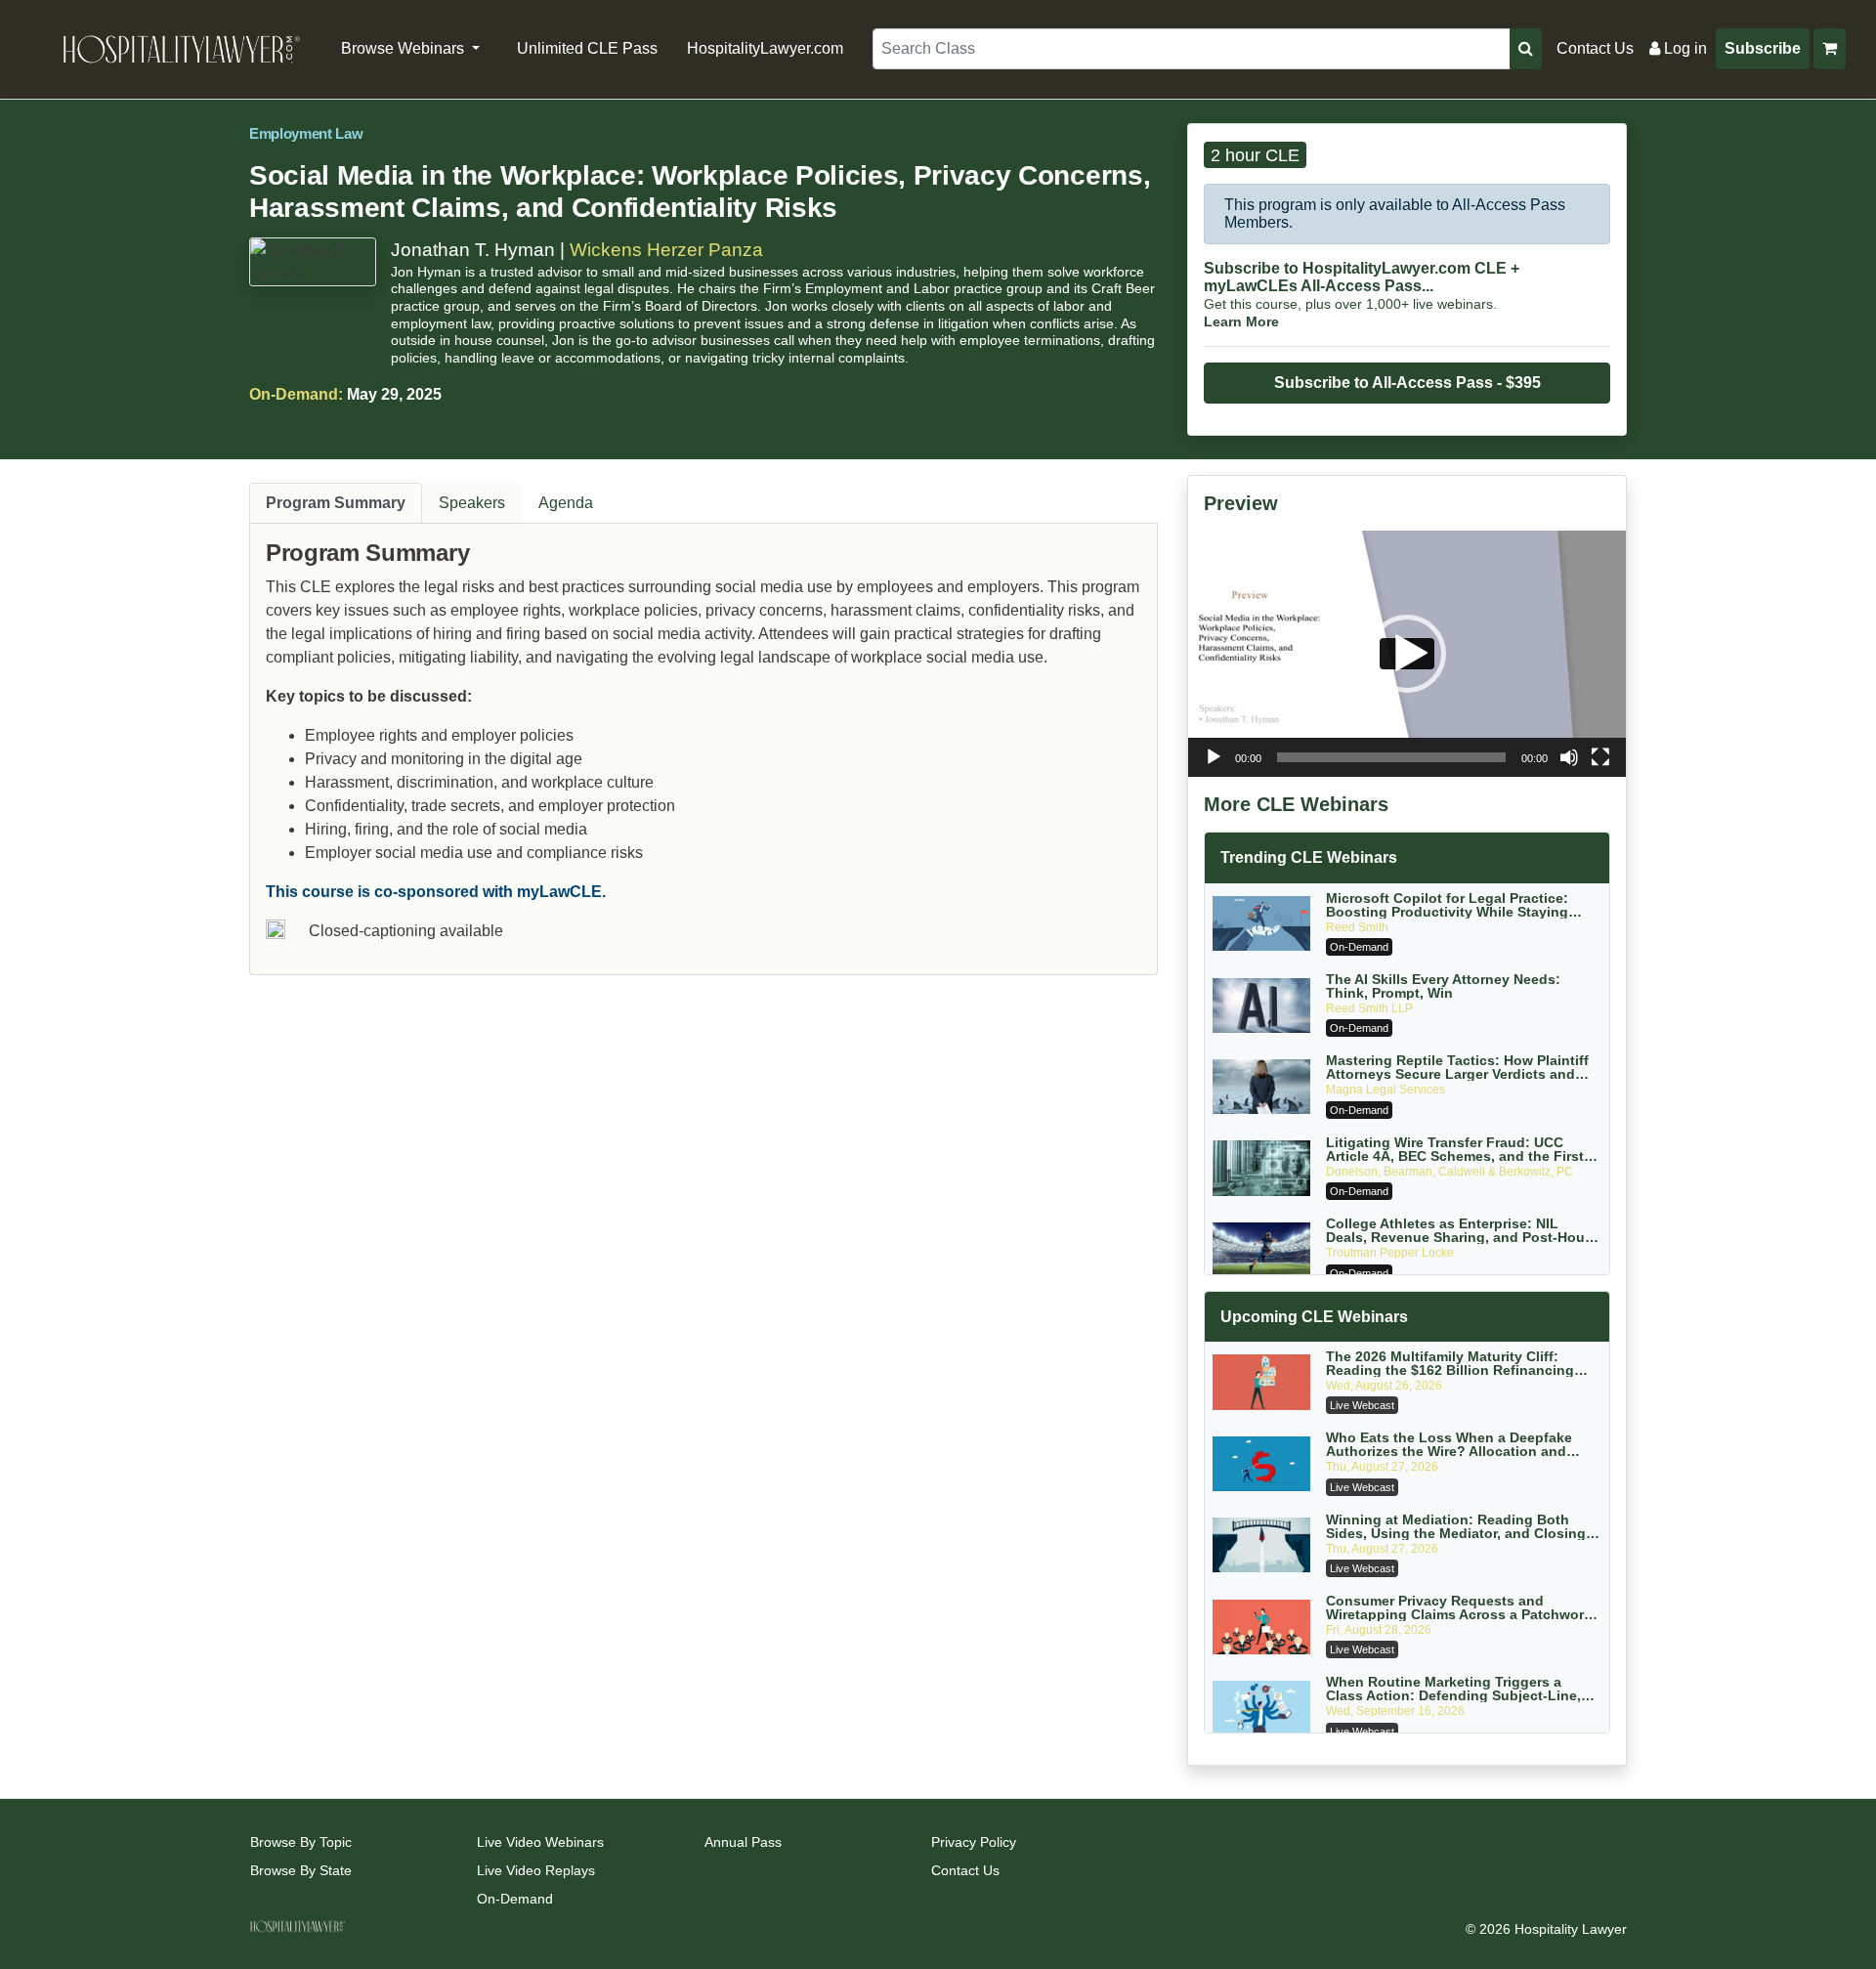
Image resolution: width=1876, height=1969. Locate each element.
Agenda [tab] (566, 503)
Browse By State (301, 1870)
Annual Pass (743, 1842)
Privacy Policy (974, 1842)
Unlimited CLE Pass (587, 48)
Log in (1684, 48)
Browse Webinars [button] (405, 48)
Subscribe (1763, 48)
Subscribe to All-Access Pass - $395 (1407, 383)
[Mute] (1569, 757)
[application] (1407, 654)
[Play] (1214, 757)
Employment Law (306, 134)
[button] (1407, 654)
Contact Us (1595, 48)
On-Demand (515, 1899)
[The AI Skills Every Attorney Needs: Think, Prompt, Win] (1261, 1006)
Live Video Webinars (540, 1842)
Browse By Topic (301, 1842)
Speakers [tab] (472, 503)
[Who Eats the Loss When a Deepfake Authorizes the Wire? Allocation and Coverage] (1261, 1464)
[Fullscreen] (1600, 757)
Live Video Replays (536, 1870)
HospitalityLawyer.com (765, 48)
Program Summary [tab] (336, 503)
